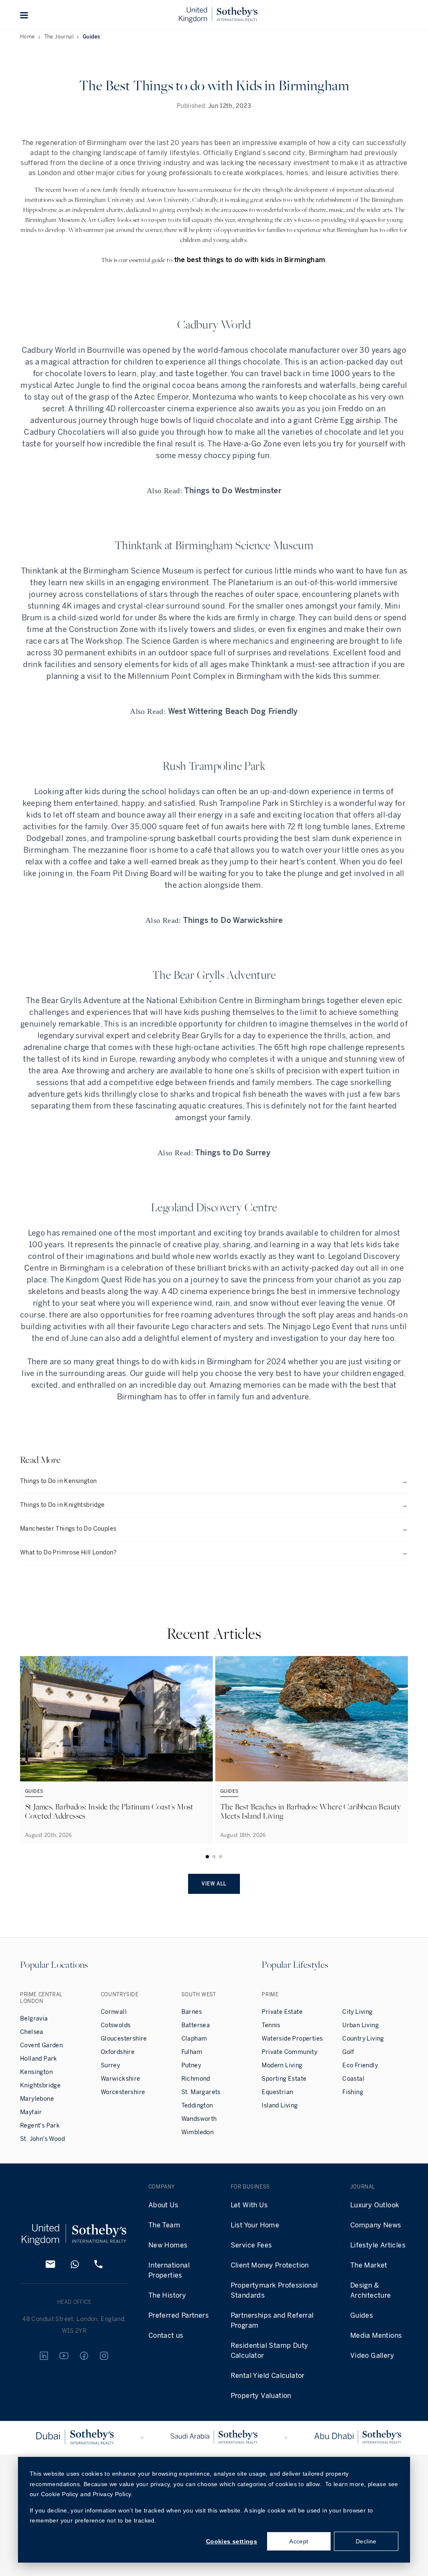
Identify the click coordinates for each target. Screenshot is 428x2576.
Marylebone (37, 2099)
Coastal (353, 2079)
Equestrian (277, 2092)
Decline (366, 2541)
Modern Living (282, 2065)
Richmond (196, 2079)
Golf (348, 2052)
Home (28, 37)
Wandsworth (199, 2119)
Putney (191, 2065)
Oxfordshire (118, 2052)
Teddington (197, 2106)
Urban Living (360, 2025)
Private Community (289, 2052)
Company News (376, 2225)
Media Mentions (376, 2335)
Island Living (280, 2106)
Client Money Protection (270, 2265)
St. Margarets (201, 2092)
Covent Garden (41, 2045)
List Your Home (255, 2225)
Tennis (271, 2025)
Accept (299, 2541)
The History (167, 2295)
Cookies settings (232, 2541)
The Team (164, 2225)
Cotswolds (116, 2025)
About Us (163, 2205)
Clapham (194, 2039)
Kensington (36, 2072)
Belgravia (34, 2019)
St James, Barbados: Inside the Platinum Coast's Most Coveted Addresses (109, 1811)
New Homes (168, 2245)
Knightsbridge (40, 2086)
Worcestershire (123, 2092)
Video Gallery (372, 2356)
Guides (91, 37)
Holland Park (39, 2059)
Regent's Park (40, 2126)
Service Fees (251, 2245)
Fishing (353, 2092)
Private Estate (282, 2012)
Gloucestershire (124, 2039)
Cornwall (114, 2012)
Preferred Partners (178, 2315)
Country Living (363, 2039)
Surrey (110, 2065)
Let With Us (249, 2205)
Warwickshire (121, 2079)
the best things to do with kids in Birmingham (250, 260)
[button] (24, 15)
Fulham (192, 2052)
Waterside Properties (292, 2039)
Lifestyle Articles (378, 2245)
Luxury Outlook (375, 2205)
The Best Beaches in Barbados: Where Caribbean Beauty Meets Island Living (311, 1811)
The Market (369, 2265)
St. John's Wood (42, 2139)
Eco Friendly (360, 2065)
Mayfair (31, 2112)
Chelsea (32, 2032)
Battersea (196, 2025)
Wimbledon (198, 2132)
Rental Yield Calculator (268, 2376)
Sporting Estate (284, 2079)
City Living (357, 2012)
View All (214, 1884)
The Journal (59, 37)
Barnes (192, 2012)
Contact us (166, 2335)
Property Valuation (261, 2396)
